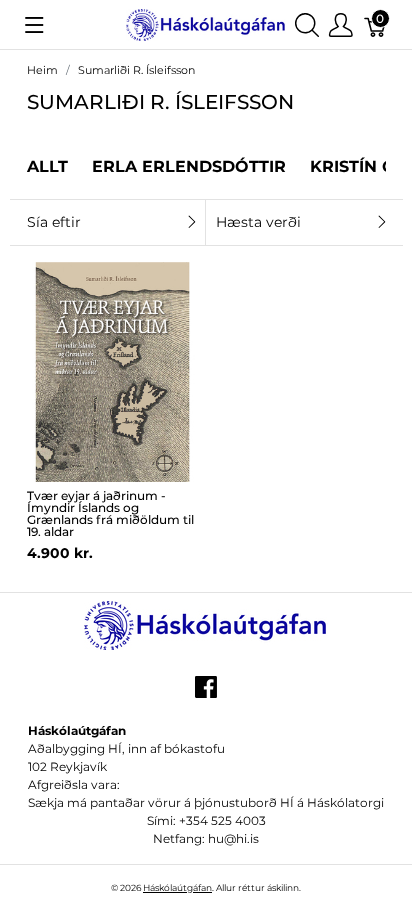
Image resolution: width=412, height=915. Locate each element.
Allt (47, 166)
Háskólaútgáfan (177, 887)
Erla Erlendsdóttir (189, 166)
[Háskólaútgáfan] (205, 23)
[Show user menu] (341, 24)
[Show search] (307, 24)
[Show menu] (34, 25)
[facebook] (206, 694)
